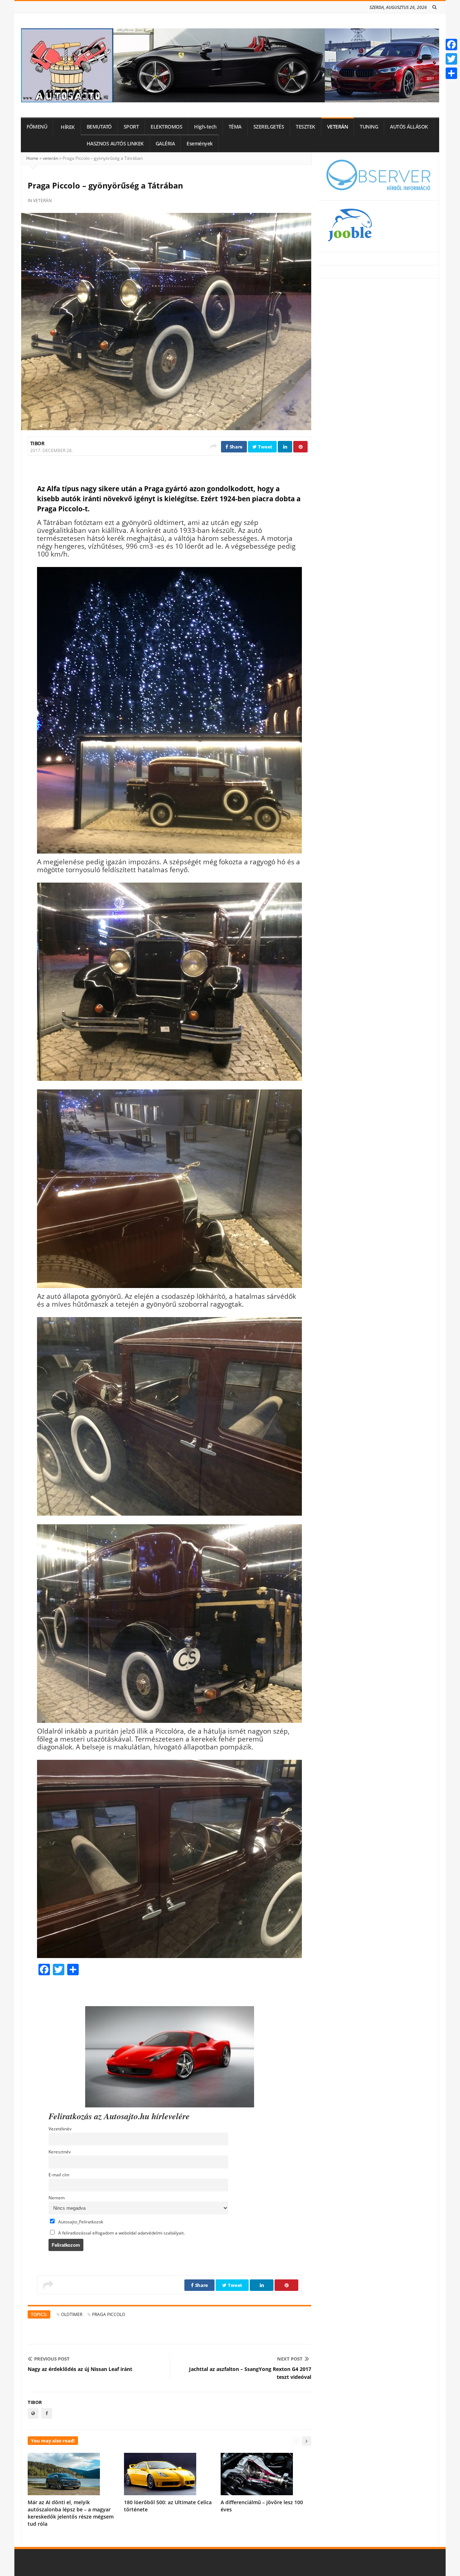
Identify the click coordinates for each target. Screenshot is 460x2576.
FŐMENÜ (37, 127)
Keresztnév (60, 2152)
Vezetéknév (60, 2129)
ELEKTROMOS (166, 127)
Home (32, 158)
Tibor (37, 443)
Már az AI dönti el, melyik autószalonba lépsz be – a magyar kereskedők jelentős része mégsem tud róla (71, 2513)
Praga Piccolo (109, 2314)
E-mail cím (59, 2175)
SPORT (131, 127)
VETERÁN (338, 127)
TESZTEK (305, 127)
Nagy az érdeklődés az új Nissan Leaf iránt (80, 2369)
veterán (50, 158)
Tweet (265, 447)
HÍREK (68, 127)
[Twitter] (451, 59)
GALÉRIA (165, 144)
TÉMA (235, 127)
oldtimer (72, 2314)
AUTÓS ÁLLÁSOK (409, 127)
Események (200, 144)
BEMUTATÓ (99, 127)
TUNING (369, 127)
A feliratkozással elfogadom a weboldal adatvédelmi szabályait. (121, 2233)
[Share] (451, 73)
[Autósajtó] (230, 65)
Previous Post (52, 2359)
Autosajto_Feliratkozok (80, 2222)
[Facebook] (451, 45)
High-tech (205, 127)
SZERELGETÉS (269, 127)
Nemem (57, 2198)
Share (236, 447)
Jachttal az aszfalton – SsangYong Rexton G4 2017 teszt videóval (250, 2373)
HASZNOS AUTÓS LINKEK (115, 144)
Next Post (290, 2359)
